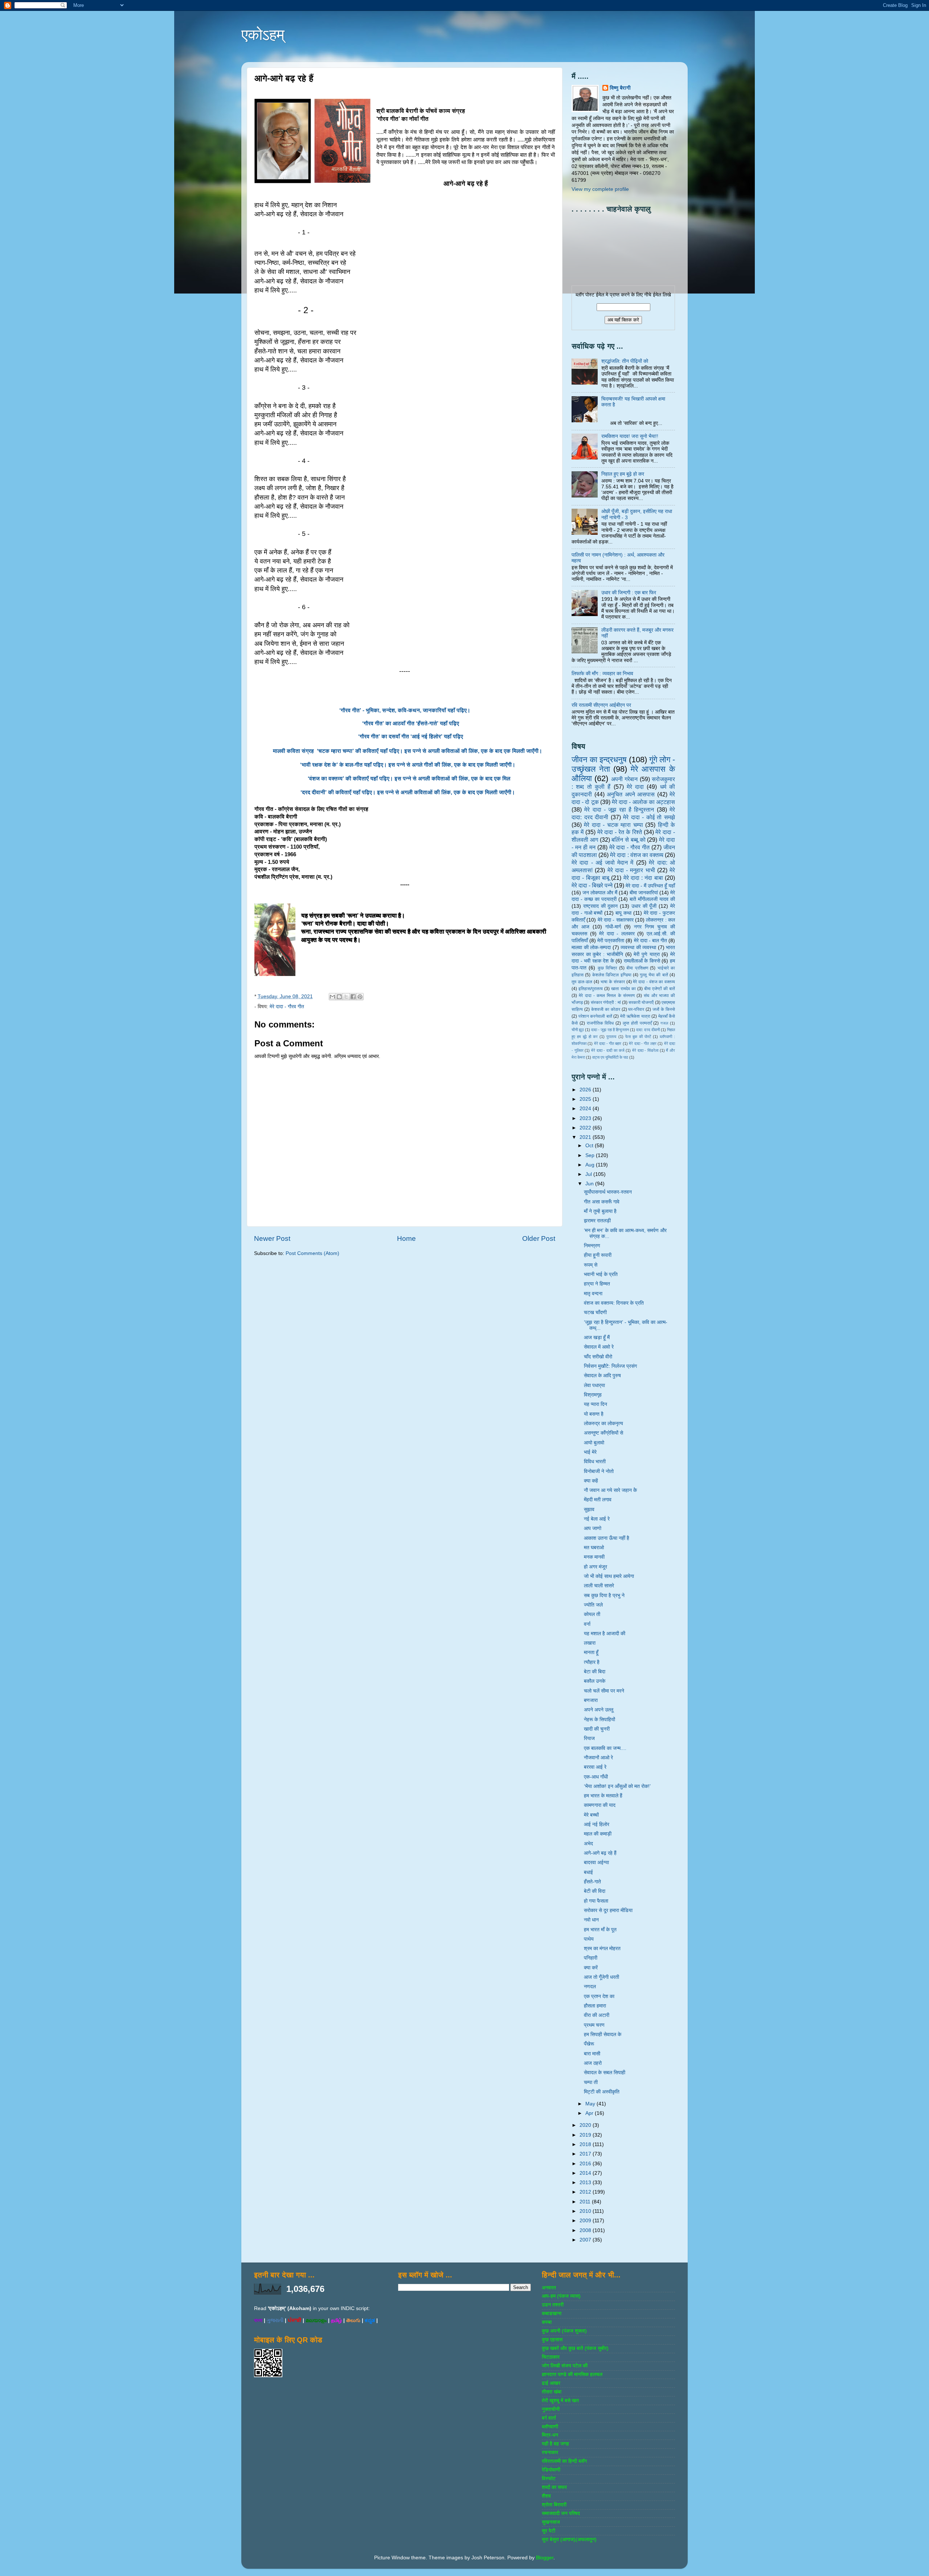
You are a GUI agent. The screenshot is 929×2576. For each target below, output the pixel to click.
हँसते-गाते (592, 1882)
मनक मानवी (594, 1557)
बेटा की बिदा (595, 1672)
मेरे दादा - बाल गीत (650, 941)
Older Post (539, 1238)
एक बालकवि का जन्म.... (605, 1748)
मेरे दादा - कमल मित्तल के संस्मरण (607, 996)
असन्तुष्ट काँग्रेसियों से (603, 1433)
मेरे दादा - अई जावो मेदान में (602, 862)
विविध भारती (595, 1462)
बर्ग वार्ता (549, 2418)
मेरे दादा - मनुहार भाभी (631, 870)
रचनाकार (550, 2452)
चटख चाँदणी (595, 1312)
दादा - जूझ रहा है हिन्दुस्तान (610, 1030)
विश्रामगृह (593, 1395)
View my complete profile (600, 189)
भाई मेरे (590, 1452)
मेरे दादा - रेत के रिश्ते (620, 832)
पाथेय (589, 1939)
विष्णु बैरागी (620, 88)
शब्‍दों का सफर (554, 2487)
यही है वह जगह (555, 2444)
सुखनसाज (551, 2522)
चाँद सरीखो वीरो (598, 1357)
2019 (586, 2135)
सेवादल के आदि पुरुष (602, 1376)
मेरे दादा (635, 787)
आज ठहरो (593, 2063)
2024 (586, 1109)
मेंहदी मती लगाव (598, 1500)
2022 (586, 1128)
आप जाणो (593, 1528)
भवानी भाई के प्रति (601, 1274)
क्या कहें (591, 1481)
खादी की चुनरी (597, 1729)
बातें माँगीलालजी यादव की (652, 899)
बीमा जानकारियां (644, 893)
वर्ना (587, 1624)
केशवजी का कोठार (606, 1009)
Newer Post (272, 1238)
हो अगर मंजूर (596, 1567)
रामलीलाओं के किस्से (642, 961)
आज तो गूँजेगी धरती (601, 1977)
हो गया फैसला (596, 1901)
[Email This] (332, 997)
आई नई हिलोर (597, 1824)
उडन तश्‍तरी (553, 2305)
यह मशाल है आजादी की (605, 1634)
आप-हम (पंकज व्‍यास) (561, 2296)
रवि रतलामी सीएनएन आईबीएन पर (601, 705)
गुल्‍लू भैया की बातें (654, 975)
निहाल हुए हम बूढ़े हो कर (623, 474)
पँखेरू (589, 2044)
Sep (591, 1155)
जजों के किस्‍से (664, 1009)
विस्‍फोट (549, 2479)
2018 (586, 2144)
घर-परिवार (636, 1009)
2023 (586, 1118)
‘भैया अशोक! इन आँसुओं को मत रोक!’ (617, 1786)
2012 (586, 2192)
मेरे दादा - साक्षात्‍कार (616, 920)
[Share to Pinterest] (360, 997)
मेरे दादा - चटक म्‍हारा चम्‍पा (613, 825)
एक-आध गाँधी (596, 1777)
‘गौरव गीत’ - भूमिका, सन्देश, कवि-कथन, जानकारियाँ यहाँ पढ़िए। (405, 710)
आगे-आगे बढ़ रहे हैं (600, 1853)
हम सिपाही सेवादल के (603, 2034)
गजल (664, 1023)
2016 (586, 2164)
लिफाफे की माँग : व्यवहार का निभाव (602, 674)
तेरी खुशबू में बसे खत (560, 2401)
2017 (586, 2154)
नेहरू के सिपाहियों (599, 1720)
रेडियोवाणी (551, 2470)
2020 (586, 2125)
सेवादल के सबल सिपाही (605, 2073)
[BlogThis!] (339, 997)
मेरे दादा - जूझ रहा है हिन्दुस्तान (619, 809)
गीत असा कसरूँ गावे (602, 1202)
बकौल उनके (595, 1681)
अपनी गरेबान (624, 779)
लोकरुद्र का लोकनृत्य (603, 1424)
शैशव (546, 2496)
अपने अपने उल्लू (599, 1710)
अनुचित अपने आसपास (631, 794)
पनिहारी (591, 1958)
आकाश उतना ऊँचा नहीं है (607, 1538)
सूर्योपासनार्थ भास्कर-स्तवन (608, 1192)
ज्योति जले (593, 1605)
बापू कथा (623, 913)
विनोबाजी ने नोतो (599, 1471)
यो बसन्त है (594, 1414)
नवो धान (591, 1920)
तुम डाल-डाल (582, 982)
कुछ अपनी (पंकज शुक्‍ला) (564, 2331)
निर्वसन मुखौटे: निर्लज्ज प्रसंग (610, 1366)
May (591, 2104)
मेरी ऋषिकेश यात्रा (635, 1016)
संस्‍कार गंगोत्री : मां (606, 1002)
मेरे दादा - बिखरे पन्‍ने (592, 885)
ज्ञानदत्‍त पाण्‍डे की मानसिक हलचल (572, 2374)
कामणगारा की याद (600, 1805)
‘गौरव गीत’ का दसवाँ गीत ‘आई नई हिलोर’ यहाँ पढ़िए (411, 737)
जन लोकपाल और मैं (600, 893)
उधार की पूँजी (644, 906)
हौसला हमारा (595, 2006)
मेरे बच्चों (591, 1815)
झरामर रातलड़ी (597, 1221)
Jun (590, 1184)
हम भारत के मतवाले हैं (603, 1796)
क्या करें (591, 1968)
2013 (586, 2183)
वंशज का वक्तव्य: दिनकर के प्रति (614, 1303)
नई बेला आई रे (597, 1519)
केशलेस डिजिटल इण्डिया (612, 975)
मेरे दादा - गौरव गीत (287, 1007)
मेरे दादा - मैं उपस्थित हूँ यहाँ (650, 886)
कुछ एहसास (552, 2340)
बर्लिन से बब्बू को (628, 840)
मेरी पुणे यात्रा (646, 954)
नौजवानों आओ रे (598, 1758)
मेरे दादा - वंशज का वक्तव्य (654, 982)
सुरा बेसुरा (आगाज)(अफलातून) (569, 2540)
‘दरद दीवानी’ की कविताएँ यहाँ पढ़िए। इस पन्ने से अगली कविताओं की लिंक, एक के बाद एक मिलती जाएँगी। (409, 792)
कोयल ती (592, 1614)
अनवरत (549, 2288)
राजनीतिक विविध (600, 1023)
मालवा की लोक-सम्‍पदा (591, 947)
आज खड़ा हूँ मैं (597, 1338)
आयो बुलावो (594, 1443)
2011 (586, 2202)
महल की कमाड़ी (598, 1834)
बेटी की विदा (595, 1891)
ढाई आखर (551, 2383)
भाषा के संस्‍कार (613, 982)
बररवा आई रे (595, 1767)
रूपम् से (591, 1265)
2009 (586, 2221)
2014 (586, 2173)
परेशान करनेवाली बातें (595, 1016)
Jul (589, 1174)
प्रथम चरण (594, 2025)
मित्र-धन (550, 2435)
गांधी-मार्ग (613, 927)
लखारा (590, 1643)
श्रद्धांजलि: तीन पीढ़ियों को (625, 361)
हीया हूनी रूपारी (598, 1255)
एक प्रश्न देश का (599, 1996)
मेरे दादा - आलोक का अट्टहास (643, 802)
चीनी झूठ (578, 1030)
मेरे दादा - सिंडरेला (645, 1050)
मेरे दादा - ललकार (617, 934)
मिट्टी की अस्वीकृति (602, 2092)
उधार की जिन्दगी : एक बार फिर (629, 593)
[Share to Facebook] (353, 997)
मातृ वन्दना (593, 1294)
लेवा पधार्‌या (594, 1385)
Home (406, 1238)
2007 (586, 2240)
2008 (586, 2230)
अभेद (588, 1844)
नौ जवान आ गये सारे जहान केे (610, 1490)
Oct (590, 1146)
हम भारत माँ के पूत (600, 1930)
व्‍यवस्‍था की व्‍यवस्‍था (638, 947)
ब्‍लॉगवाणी (550, 2427)
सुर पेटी (549, 2531)
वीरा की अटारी (597, 2015)
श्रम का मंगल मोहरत (602, 1949)
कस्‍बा (547, 2322)
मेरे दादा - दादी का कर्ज (608, 1050)
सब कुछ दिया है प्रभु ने (604, 1595)
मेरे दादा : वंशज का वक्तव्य (637, 855)
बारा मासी (592, 2054)
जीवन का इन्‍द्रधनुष (599, 760)
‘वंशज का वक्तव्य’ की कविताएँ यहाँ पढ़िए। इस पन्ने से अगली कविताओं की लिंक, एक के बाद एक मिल (409, 779)
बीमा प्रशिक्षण (637, 968)
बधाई (588, 1872)
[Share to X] (346, 997)
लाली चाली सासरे (599, 1586)
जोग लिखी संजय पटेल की (565, 2366)
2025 (586, 1099)
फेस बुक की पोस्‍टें (638, 1037)
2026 (586, 1090)
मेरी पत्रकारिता (611, 941)
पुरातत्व (611, 1037)
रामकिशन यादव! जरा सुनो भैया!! (630, 436)
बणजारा (591, 1700)
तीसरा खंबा (552, 2392)
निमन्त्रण (592, 1246)
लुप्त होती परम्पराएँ (637, 1023)
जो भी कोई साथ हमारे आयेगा (609, 1576)
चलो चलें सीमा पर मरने (604, 1691)
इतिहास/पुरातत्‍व (591, 989)
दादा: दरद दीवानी (648, 1030)
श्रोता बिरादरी (554, 2505)
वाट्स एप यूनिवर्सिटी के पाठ (610, 1057)
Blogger (545, 2558)
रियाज (589, 1738)
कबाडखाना (552, 2314)
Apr (590, 2113)
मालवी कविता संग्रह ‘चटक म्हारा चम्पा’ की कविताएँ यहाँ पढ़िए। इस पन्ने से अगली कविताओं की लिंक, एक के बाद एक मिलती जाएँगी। (409, 751)
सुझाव (589, 1509)
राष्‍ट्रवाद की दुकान (601, 906)
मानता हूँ (591, 1652)
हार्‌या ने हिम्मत (597, 1284)
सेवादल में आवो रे (599, 1347)
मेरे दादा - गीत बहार (608, 1043)
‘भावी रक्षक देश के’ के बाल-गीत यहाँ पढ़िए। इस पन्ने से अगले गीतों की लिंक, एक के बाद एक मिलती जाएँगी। (409, 765)
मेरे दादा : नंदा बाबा (643, 878)
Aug (591, 1165)
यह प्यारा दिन (596, 1404)
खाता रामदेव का (623, 989)
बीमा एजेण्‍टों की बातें (660, 989)
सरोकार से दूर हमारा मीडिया (608, 1910)
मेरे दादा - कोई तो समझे (649, 817)
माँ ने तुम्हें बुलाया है (600, 1211)
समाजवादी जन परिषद (561, 2513)
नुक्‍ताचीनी (551, 2409)
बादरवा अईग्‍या (596, 1863)
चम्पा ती (591, 2082)
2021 (586, 1137)
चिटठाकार (551, 2357)
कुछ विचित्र (607, 968)
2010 (586, 2211)
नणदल (590, 1987)
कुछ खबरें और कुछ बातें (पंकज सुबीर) (575, 2348)
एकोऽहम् (263, 35)
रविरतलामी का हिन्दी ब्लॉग (564, 2461)
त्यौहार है (592, 1662)
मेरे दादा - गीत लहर (643, 1043)
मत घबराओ (594, 1548)
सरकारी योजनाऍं (641, 1002)
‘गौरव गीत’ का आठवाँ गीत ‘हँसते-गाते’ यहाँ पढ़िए (411, 723)
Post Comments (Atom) (312, 1253)
